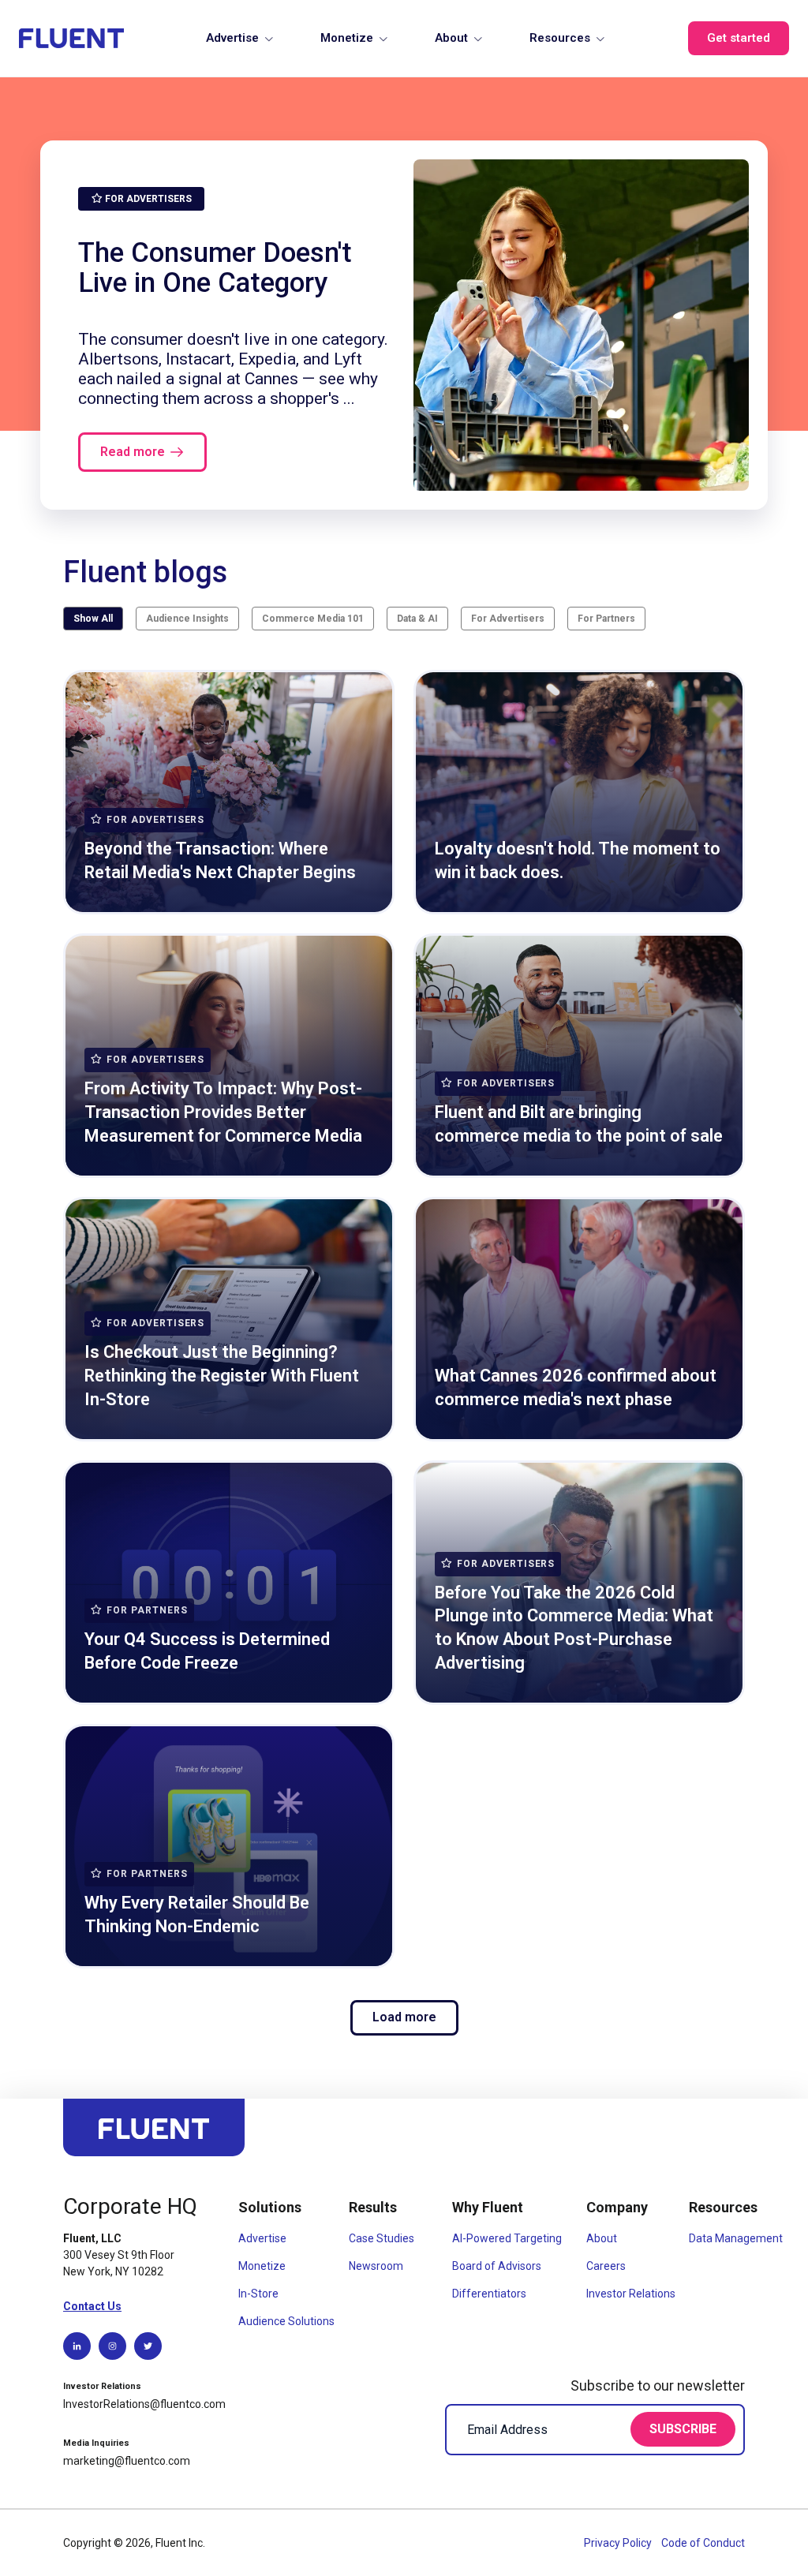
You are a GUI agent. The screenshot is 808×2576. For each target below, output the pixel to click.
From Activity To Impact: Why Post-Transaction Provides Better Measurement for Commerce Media (223, 1112)
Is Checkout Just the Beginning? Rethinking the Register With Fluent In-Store (222, 1375)
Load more (404, 2017)
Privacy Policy (619, 2543)
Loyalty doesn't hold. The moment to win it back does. (578, 860)
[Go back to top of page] (154, 2135)
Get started (739, 38)
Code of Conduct (703, 2543)
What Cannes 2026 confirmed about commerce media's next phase (576, 1387)
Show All (93, 619)
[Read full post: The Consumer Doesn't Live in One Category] (581, 325)
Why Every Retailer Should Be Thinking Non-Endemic (197, 1914)
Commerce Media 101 (313, 619)
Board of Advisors (497, 2266)
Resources (560, 38)
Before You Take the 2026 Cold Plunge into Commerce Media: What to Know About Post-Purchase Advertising (574, 1628)
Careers (606, 2266)
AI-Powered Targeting (507, 2238)
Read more (133, 452)
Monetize (347, 38)
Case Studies (382, 2238)
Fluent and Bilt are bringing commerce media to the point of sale (579, 1124)
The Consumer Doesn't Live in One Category (215, 267)
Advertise (232, 38)
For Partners (606, 619)
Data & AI (417, 619)
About (451, 38)
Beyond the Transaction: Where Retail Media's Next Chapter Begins (220, 860)
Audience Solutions (286, 2321)
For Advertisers (508, 619)
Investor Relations (631, 2294)
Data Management (736, 2238)
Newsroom (376, 2266)
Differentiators (489, 2294)
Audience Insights (187, 619)
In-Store (258, 2294)
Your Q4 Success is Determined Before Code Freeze (207, 1651)
